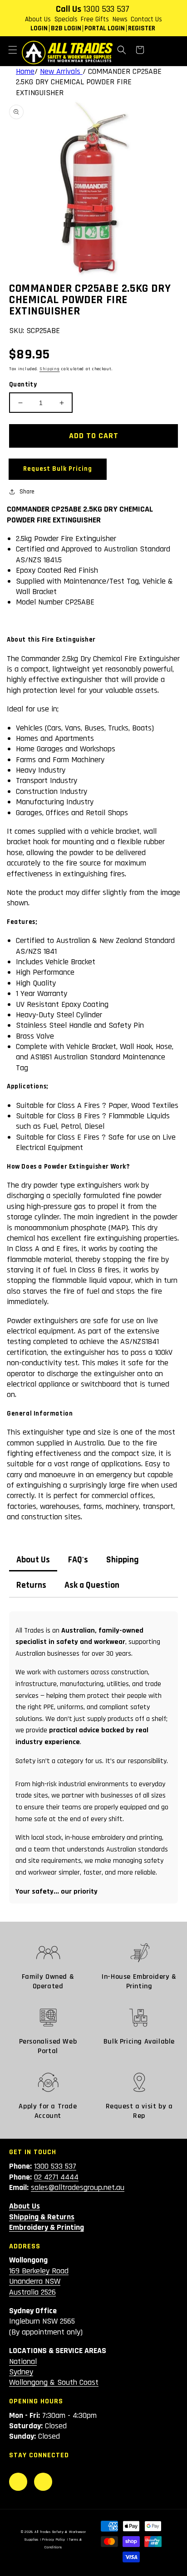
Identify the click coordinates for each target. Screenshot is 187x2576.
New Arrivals (61, 71)
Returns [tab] (31, 1585)
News (120, 19)
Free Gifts (95, 19)
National (23, 2361)
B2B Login (66, 28)
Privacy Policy (54, 2540)
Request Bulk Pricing (58, 469)
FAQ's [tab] (78, 1560)
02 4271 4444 (56, 2177)
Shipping (50, 369)
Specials (66, 19)
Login (39, 28)
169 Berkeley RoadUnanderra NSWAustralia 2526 (39, 2281)
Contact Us (146, 19)
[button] (13, 50)
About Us (38, 19)
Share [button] (27, 492)
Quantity (23, 384)
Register (142, 28)
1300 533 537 (106, 9)
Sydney (21, 2372)
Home (25, 71)
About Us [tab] (33, 1560)
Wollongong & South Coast (54, 2382)
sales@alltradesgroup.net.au (78, 2187)
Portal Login (105, 28)
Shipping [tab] (123, 1560)
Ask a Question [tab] (92, 1585)
